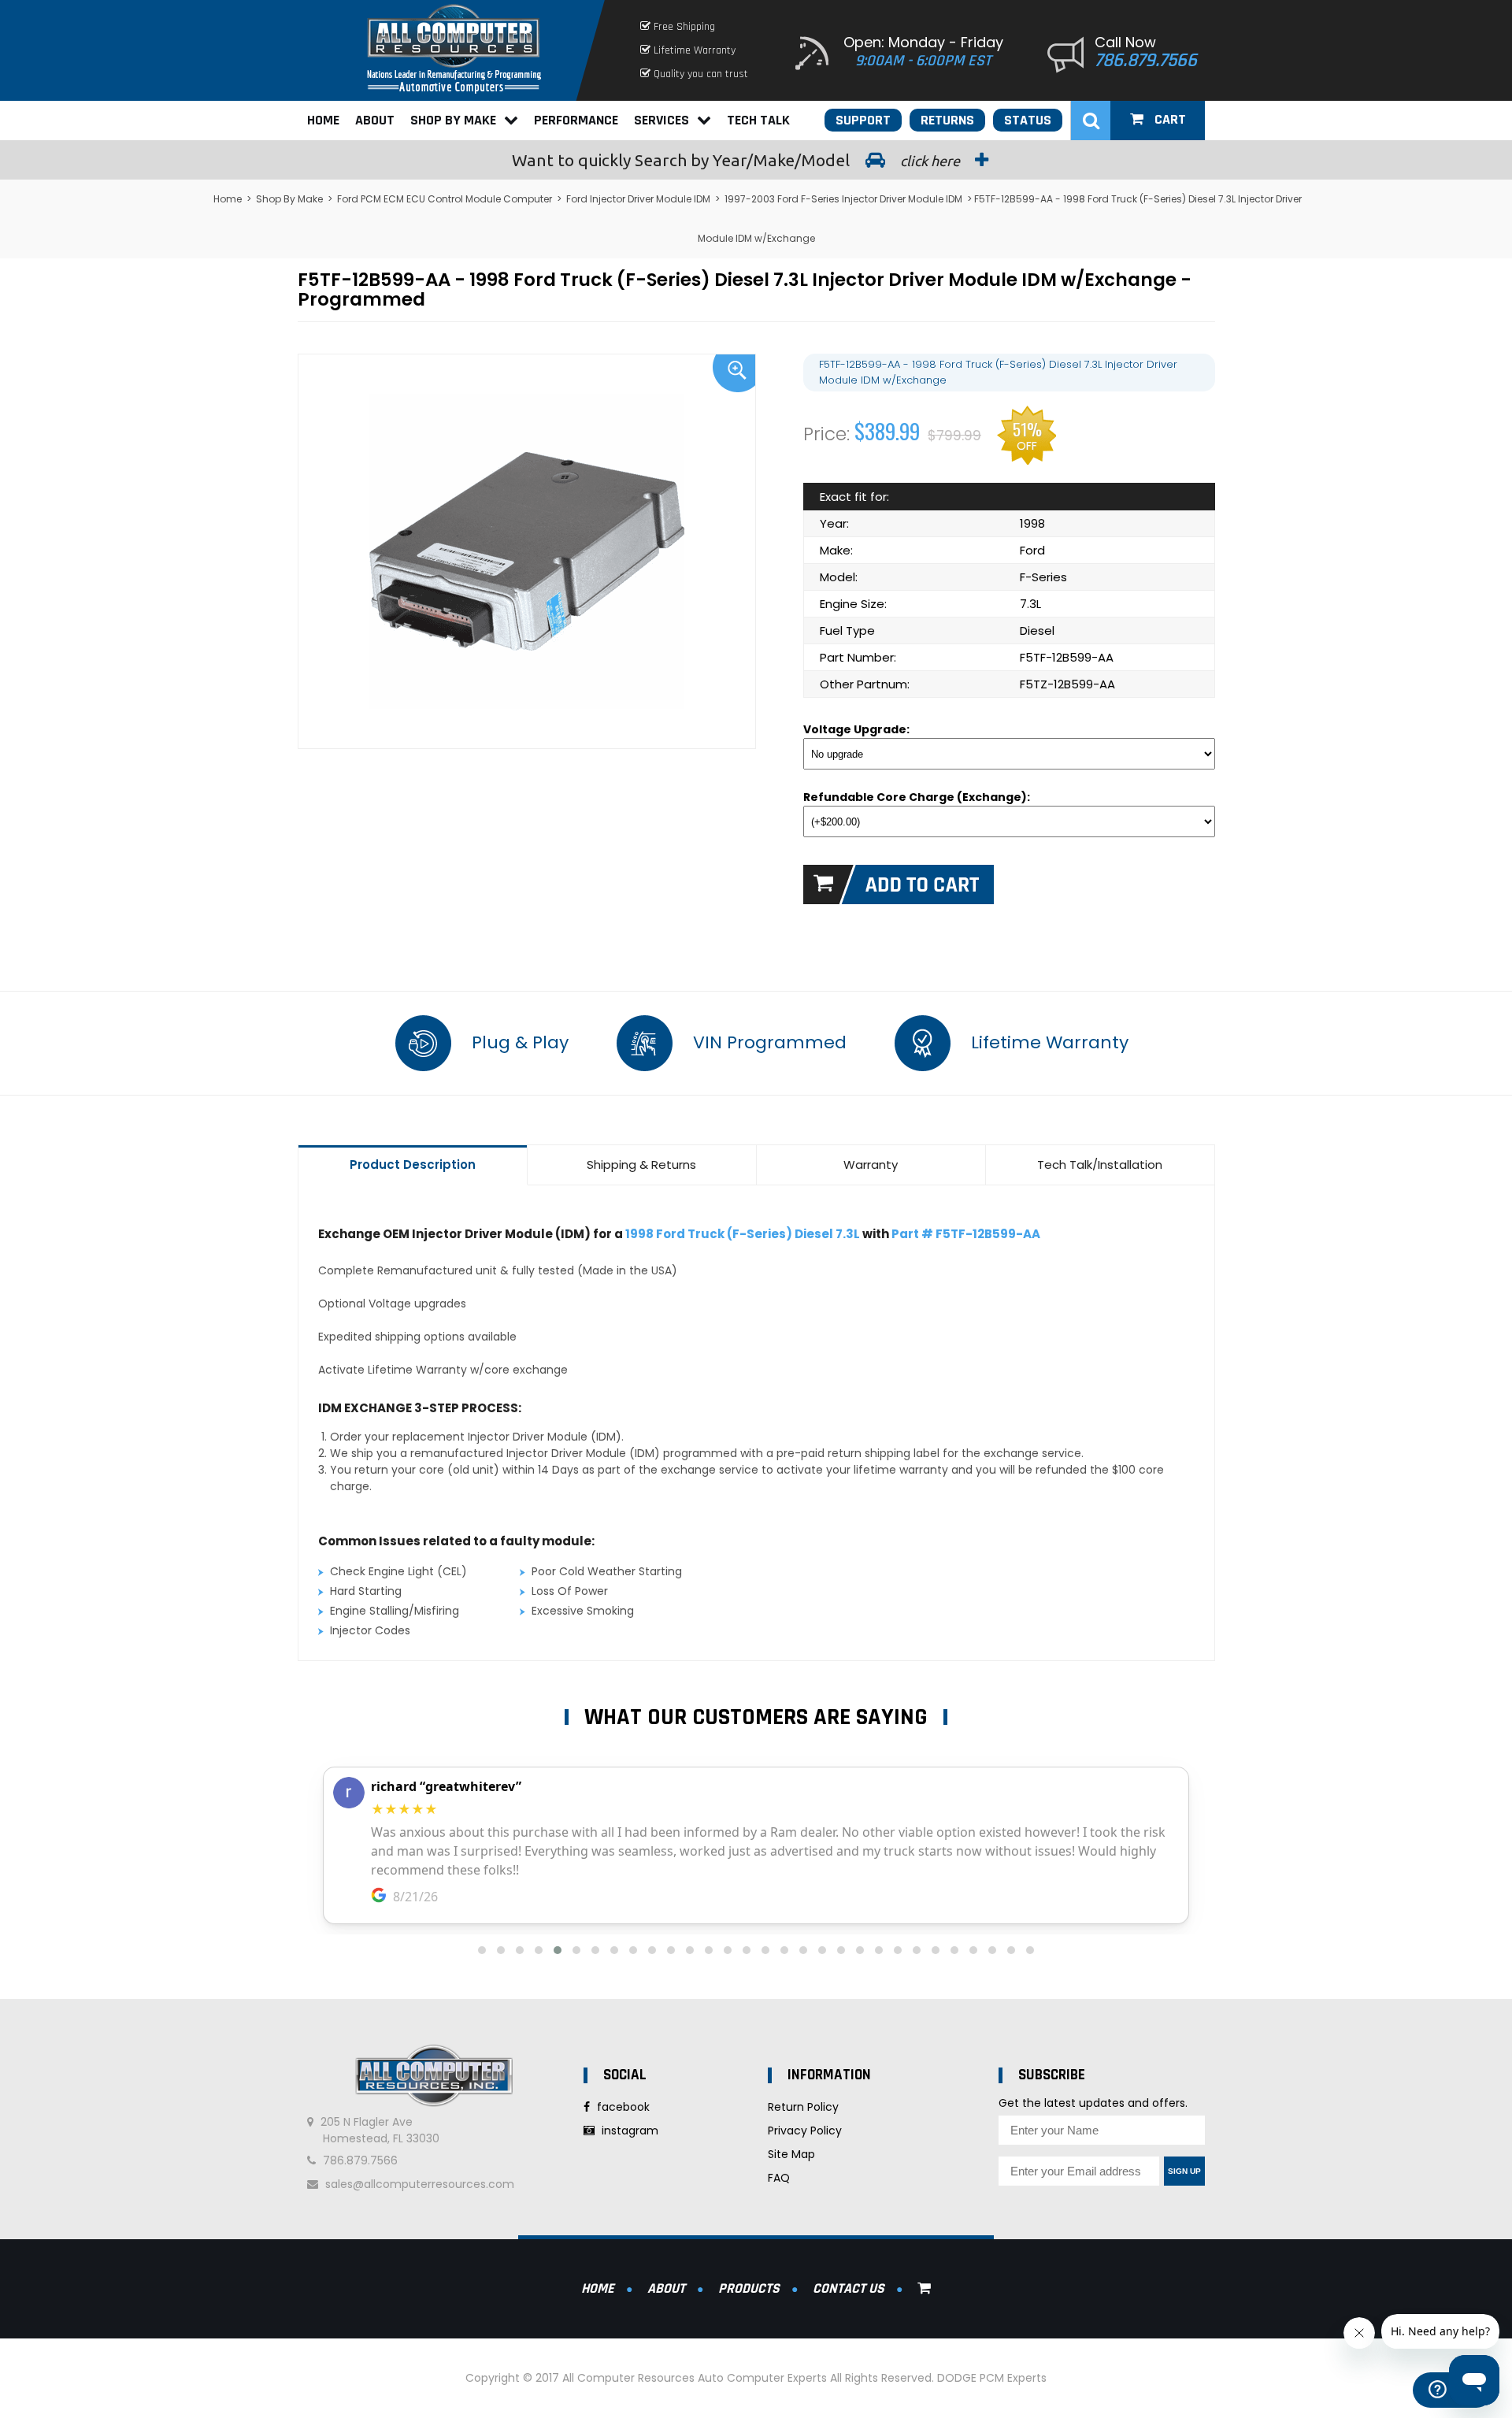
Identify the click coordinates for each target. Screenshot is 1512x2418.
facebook (622, 2107)
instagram (628, 2131)
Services (661, 120)
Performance (576, 120)
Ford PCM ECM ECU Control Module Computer (445, 199)
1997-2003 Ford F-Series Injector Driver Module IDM (843, 199)
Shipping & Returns (641, 1164)
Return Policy (803, 2107)
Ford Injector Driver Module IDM (638, 199)
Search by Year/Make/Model (737, 160)
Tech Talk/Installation (1100, 1164)
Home (323, 120)
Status (1028, 120)
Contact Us (849, 2288)
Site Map (791, 2154)
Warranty (871, 1164)
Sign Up (1184, 2171)
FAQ (779, 2178)
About (375, 120)
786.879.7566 (1146, 61)
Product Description (413, 1164)
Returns (947, 120)
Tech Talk (758, 120)
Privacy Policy (805, 2131)
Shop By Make (453, 120)
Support (863, 120)
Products (749, 2288)
